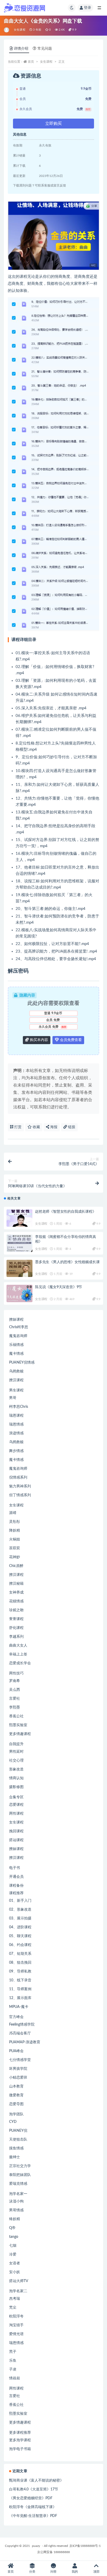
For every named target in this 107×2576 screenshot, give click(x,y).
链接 (71, 1127)
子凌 (13, 2369)
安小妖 (15, 2272)
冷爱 (13, 2254)
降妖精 (15, 1531)
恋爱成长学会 (20, 1663)
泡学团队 (16, 2114)
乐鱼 (13, 2361)
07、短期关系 (20, 1954)
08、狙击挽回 (20, 1963)
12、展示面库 (20, 1998)
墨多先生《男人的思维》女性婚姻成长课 (67, 1262)
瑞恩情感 (16, 1424)
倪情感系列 (18, 1477)
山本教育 (16, 2086)
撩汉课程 (16, 1380)
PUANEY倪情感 (22, 1363)
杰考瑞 (15, 2299)
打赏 (17, 1127)
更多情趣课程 (20, 1734)
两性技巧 (16, 1673)
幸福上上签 (18, 1654)
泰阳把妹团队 (20, 2175)
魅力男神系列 (20, 1486)
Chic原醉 (16, 1566)
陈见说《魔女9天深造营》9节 (59, 1287)
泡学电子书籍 (20, 2449)
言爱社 (15, 1699)
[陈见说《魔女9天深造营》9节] (19, 1293)
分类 (32, 2572)
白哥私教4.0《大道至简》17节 (34, 2489)
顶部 (96, 2572)
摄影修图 (16, 1787)
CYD (13, 2122)
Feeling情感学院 (22, 2025)
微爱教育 (16, 2095)
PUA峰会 (16, 2051)
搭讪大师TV (19, 2281)
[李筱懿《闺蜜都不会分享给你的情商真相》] (19, 1243)
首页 (31, 62)
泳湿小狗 (16, 2201)
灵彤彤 (15, 1522)
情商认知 (16, 1778)
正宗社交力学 (20, 2166)
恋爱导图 (16, 2104)
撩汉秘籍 (16, 1584)
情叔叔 (15, 2378)
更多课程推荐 (20, 2433)
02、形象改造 (20, 1910)
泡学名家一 (18, 2194)
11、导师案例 (20, 1989)
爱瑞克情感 (18, 2184)
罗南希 (15, 1681)
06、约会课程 (20, 1945)
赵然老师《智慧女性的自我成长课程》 (66, 1212)
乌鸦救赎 (16, 1371)
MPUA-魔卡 (19, 2007)
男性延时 (16, 1752)
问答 (53, 2572)
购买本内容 (38, 1040)
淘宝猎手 (16, 2325)
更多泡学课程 (20, 2440)
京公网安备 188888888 (53, 2552)
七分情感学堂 (20, 2060)
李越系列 (16, 1637)
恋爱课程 (16, 1805)
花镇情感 (16, 1601)
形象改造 (16, 1769)
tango (14, 2237)
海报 (53, 1127)
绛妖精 (15, 2219)
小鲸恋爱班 (18, 2078)
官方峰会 (16, 2017)
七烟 (13, 2246)
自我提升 (16, 1744)
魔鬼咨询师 (18, 1336)
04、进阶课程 (20, 1927)
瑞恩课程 (16, 1416)
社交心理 (16, 1761)
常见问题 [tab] (45, 49)
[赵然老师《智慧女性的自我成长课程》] (19, 1218)
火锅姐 (15, 1539)
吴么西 (15, 1690)
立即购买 (53, 124)
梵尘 (13, 2308)
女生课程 (20, 30)
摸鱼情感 (16, 2148)
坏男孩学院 (18, 2069)
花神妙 (15, 1557)
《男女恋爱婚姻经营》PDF (31, 2498)
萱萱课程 (16, 1619)
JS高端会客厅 (20, 2033)
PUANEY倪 (18, 2131)
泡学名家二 (18, 2291)
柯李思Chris (19, 1407)
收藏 (36, 1127)
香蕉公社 (16, 1716)
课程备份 (16, 1886)
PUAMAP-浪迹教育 (25, 2042)
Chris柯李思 (19, 1327)
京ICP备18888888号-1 (85, 2546)
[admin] (7, 30)
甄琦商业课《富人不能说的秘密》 (36, 2481)
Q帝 (12, 2228)
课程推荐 (16, 1893)
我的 (75, 2572)
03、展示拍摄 (20, 1918)
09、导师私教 (20, 1971)
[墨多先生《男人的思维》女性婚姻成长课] (19, 1268)
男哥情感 (16, 2210)
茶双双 (15, 1548)
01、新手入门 (20, 1901)
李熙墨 (15, 1707)
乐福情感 (16, 1345)
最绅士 (15, 2157)
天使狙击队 (18, 2140)
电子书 (15, 1868)
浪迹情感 (16, 1433)
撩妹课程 (16, 1320)
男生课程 (16, 1390)
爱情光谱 (16, 2334)
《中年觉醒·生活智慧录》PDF (33, 2516)
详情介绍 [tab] (21, 49)
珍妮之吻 (16, 1610)
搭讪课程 (16, 1840)
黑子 (13, 2352)
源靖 (13, 1513)
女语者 (15, 2263)
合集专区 (16, 1797)
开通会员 (16, 1877)
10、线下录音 (20, 1980)
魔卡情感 (16, 1354)
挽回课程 (16, 1831)
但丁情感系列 (20, 1495)
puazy (36, 2546)
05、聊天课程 (20, 1936)
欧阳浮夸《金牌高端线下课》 (33, 2507)
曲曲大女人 (18, 1646)
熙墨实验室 (18, 1725)
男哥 (13, 1398)
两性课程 (16, 1814)
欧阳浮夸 (16, 2316)
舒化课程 (16, 1628)
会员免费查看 (70, 1040)
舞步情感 (16, 1451)
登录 (88, 8)
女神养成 (16, 1592)
